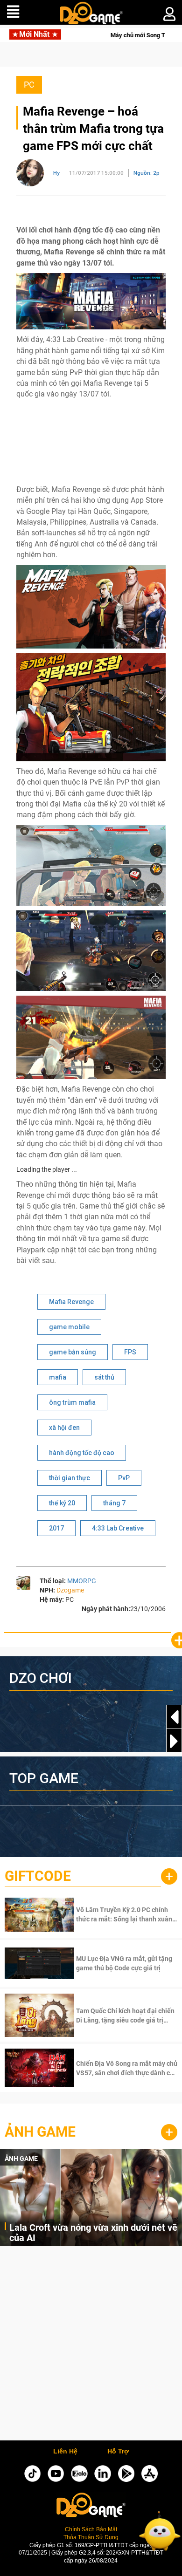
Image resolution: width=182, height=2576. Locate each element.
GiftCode (38, 1876)
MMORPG (82, 1581)
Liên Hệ (65, 2452)
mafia (58, 1377)
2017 (56, 1528)
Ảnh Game (40, 2132)
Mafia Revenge (71, 1302)
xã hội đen (64, 1428)
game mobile (69, 1327)
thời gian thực (70, 1478)
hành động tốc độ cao (82, 1453)
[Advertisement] (91, 2346)
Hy (56, 173)
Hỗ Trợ (118, 2452)
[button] (174, 1741)
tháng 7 (114, 1503)
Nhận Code (126, 1914)
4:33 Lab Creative (118, 1528)
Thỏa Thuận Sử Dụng (91, 2537)
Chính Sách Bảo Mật (91, 2529)
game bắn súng (73, 1352)
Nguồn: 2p (147, 173)
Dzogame (70, 1590)
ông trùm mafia (72, 1402)
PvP (124, 1478)
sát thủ (104, 1377)
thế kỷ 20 (62, 1503)
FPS (130, 1352)
